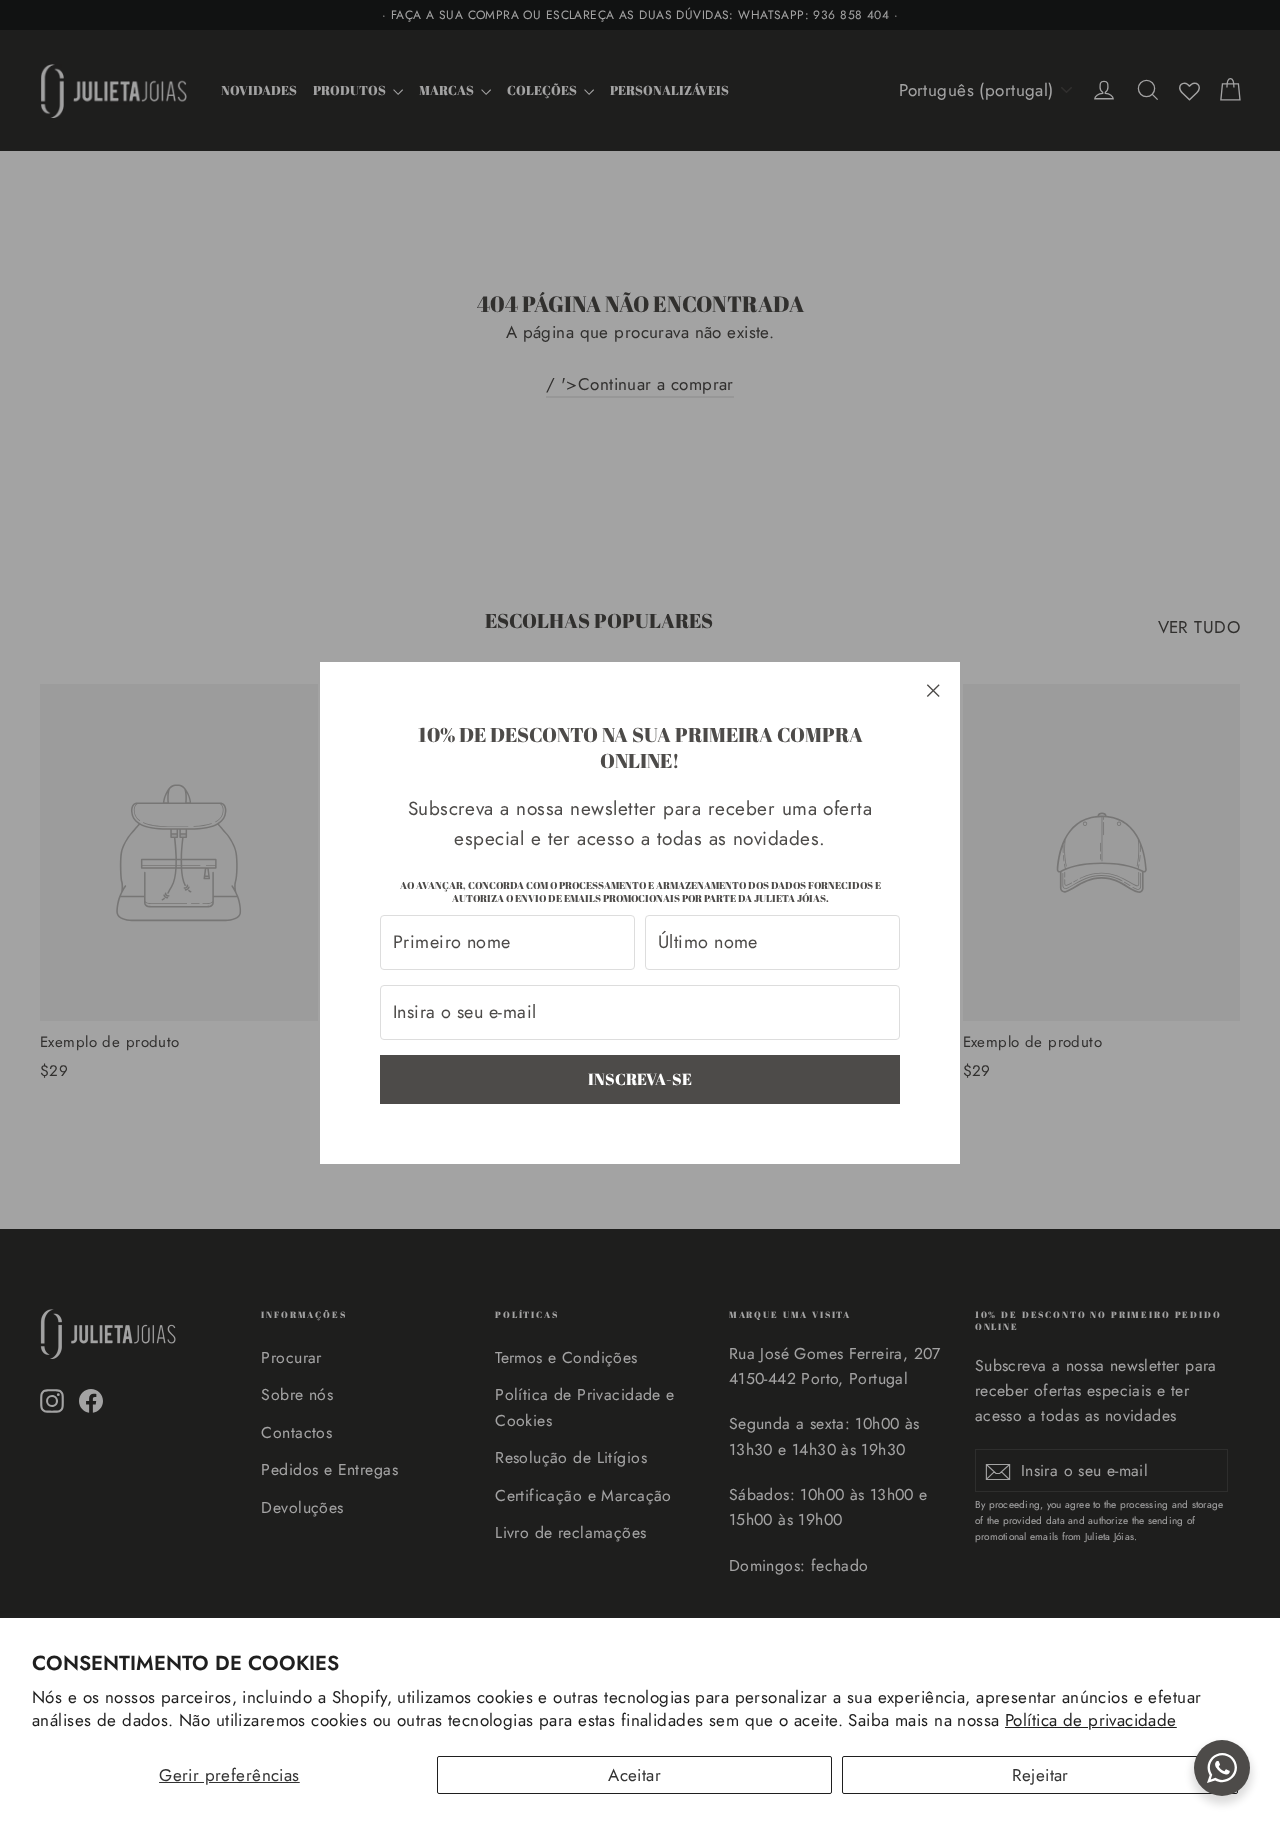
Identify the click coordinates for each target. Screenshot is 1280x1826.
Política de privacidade (1091, 1720)
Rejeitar (1040, 1775)
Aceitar (634, 1775)
